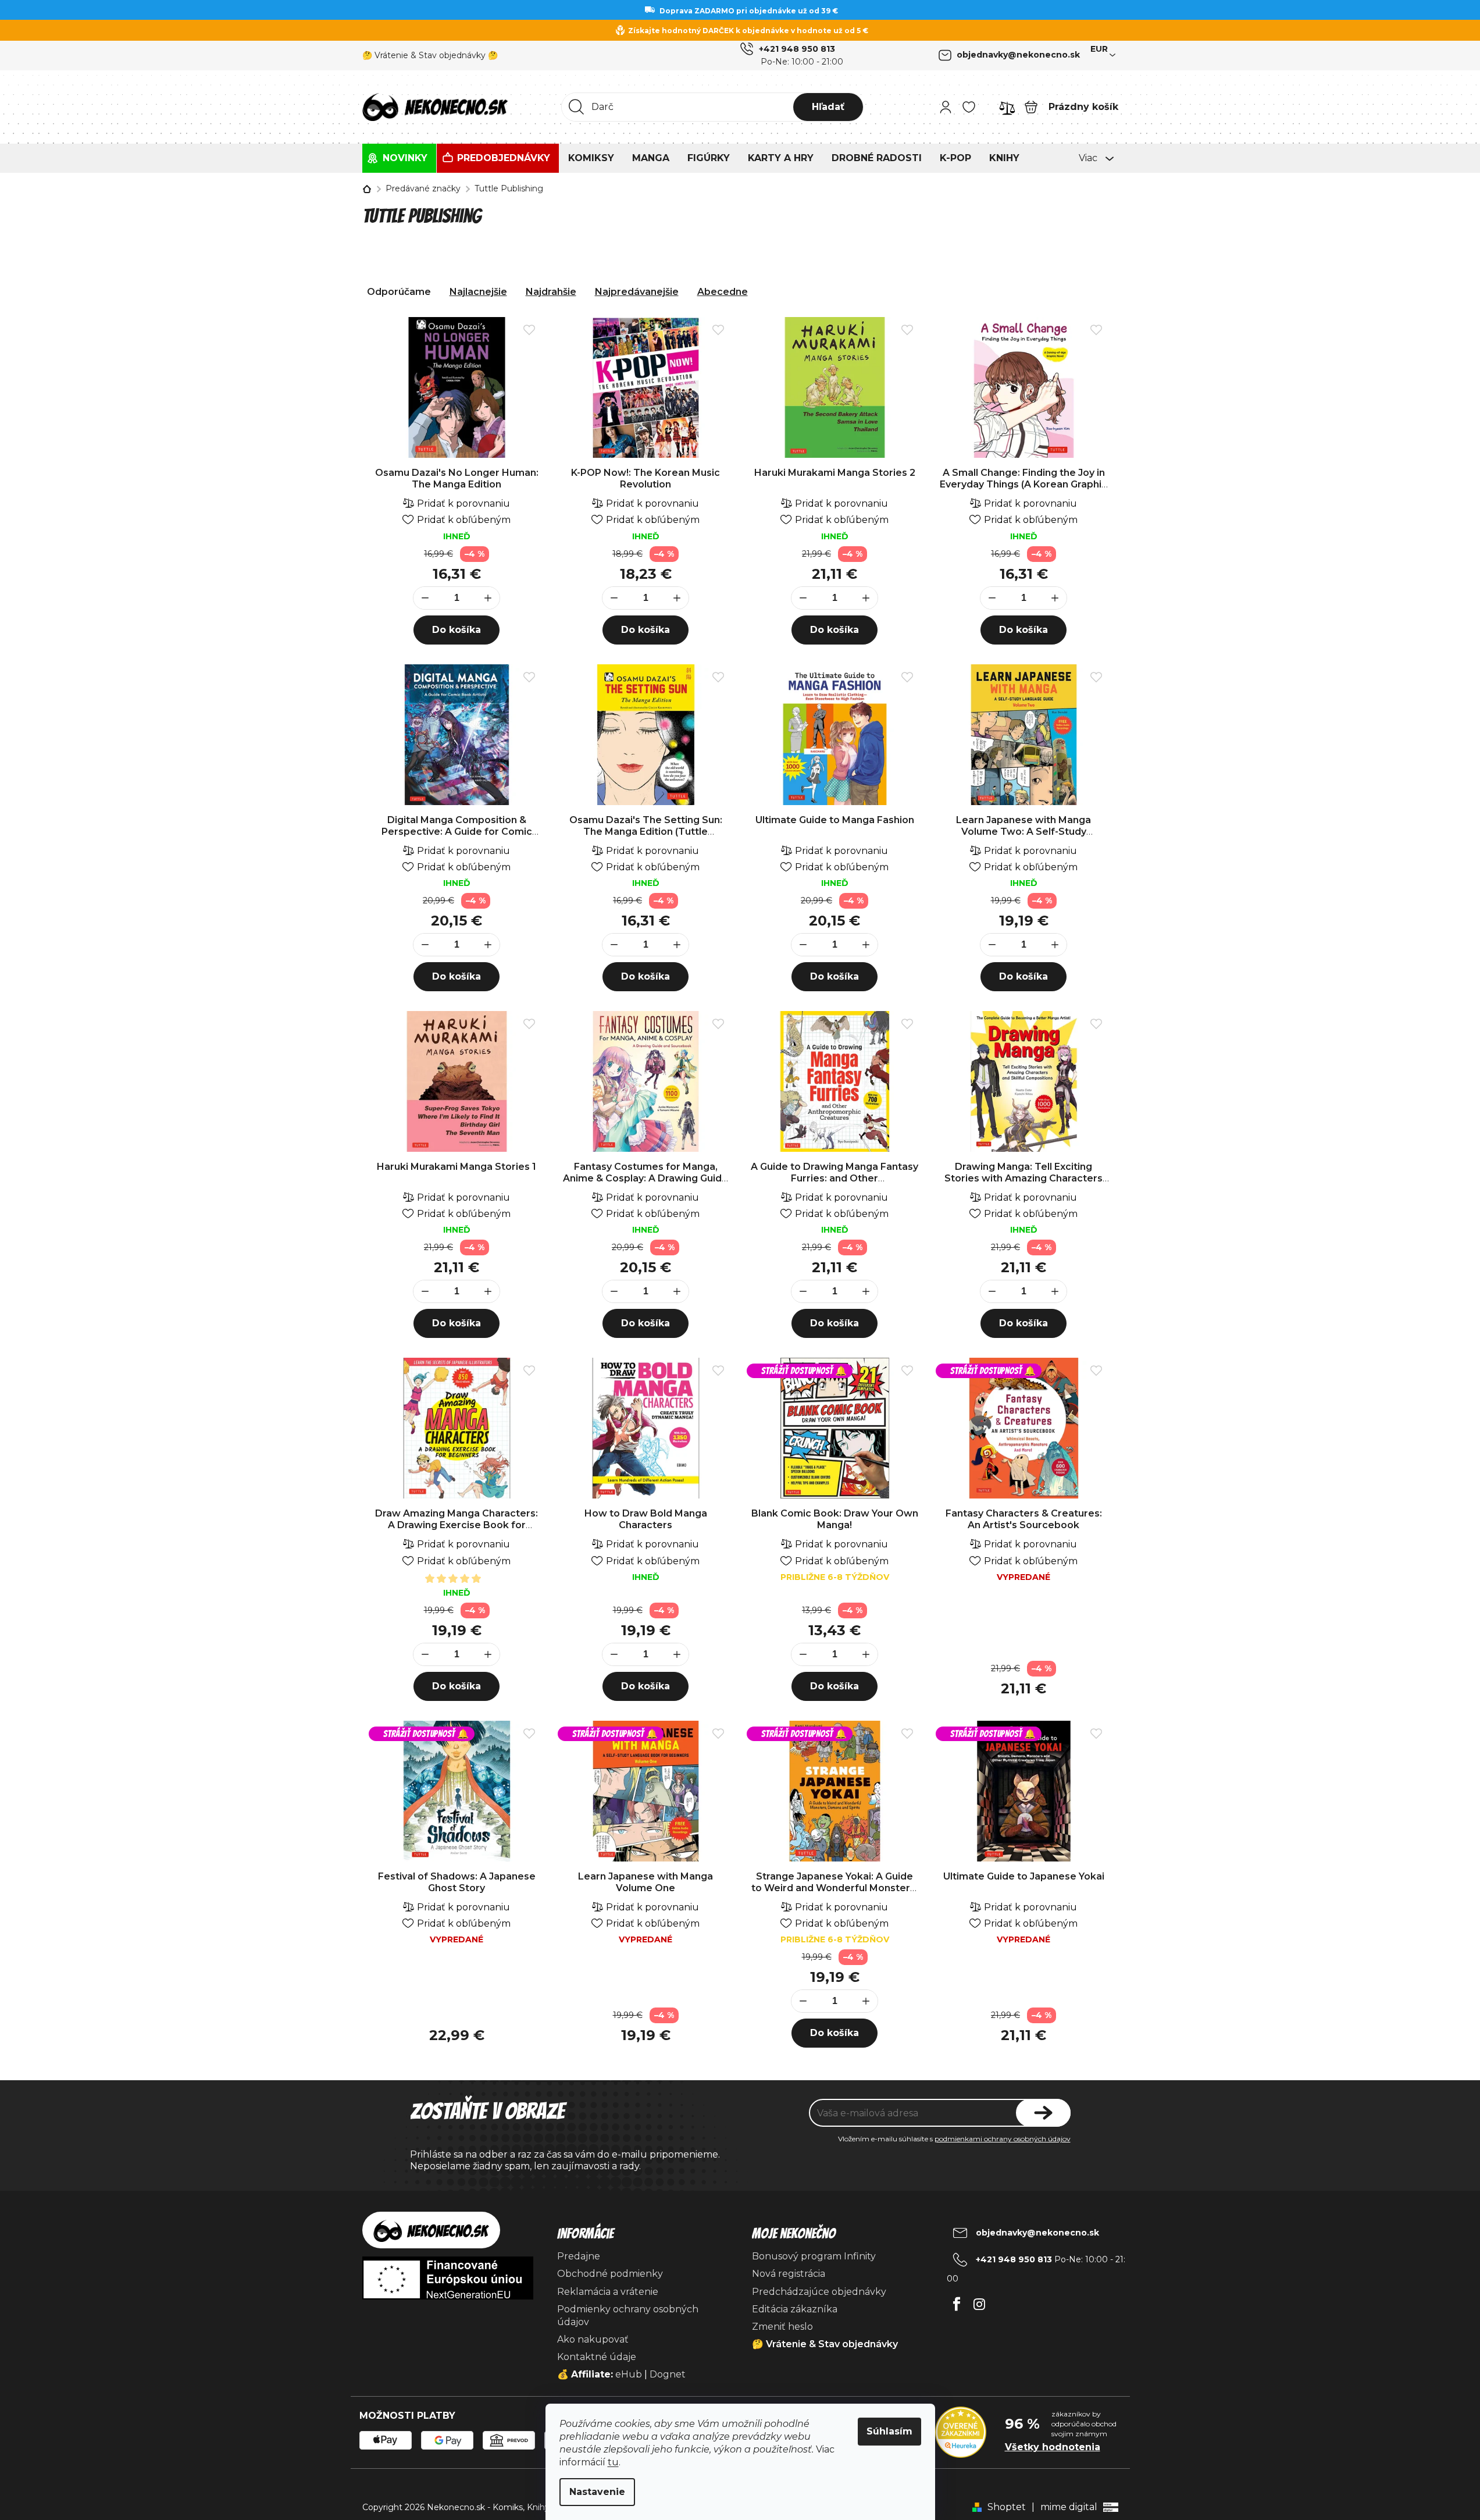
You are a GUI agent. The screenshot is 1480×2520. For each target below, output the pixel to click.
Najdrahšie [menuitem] (551, 292)
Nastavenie (597, 2492)
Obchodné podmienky (610, 2274)
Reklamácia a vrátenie (608, 2292)
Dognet (668, 2374)
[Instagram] (980, 2301)
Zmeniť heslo (782, 2327)
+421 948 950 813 (797, 49)
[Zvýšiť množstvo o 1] (488, 599)
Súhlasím (889, 2431)
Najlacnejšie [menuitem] (478, 292)
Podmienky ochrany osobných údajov (628, 2316)
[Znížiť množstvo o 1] (425, 599)
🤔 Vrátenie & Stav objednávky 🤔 (430, 55)
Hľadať (828, 107)
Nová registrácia (789, 2274)
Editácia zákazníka (795, 2309)
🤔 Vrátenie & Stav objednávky (825, 2344)
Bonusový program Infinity (814, 2256)
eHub (629, 2374)
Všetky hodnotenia (1053, 2447)
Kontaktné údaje (597, 2357)
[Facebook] (957, 2301)
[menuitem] (399, 158)
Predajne (579, 2256)
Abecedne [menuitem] (723, 292)
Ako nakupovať (593, 2339)
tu (613, 2462)
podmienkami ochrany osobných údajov (1003, 2139)
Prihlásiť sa (1043, 2113)
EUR (1099, 49)
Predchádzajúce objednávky (819, 2292)
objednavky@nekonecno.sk (1018, 55)
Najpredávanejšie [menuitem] (637, 292)
